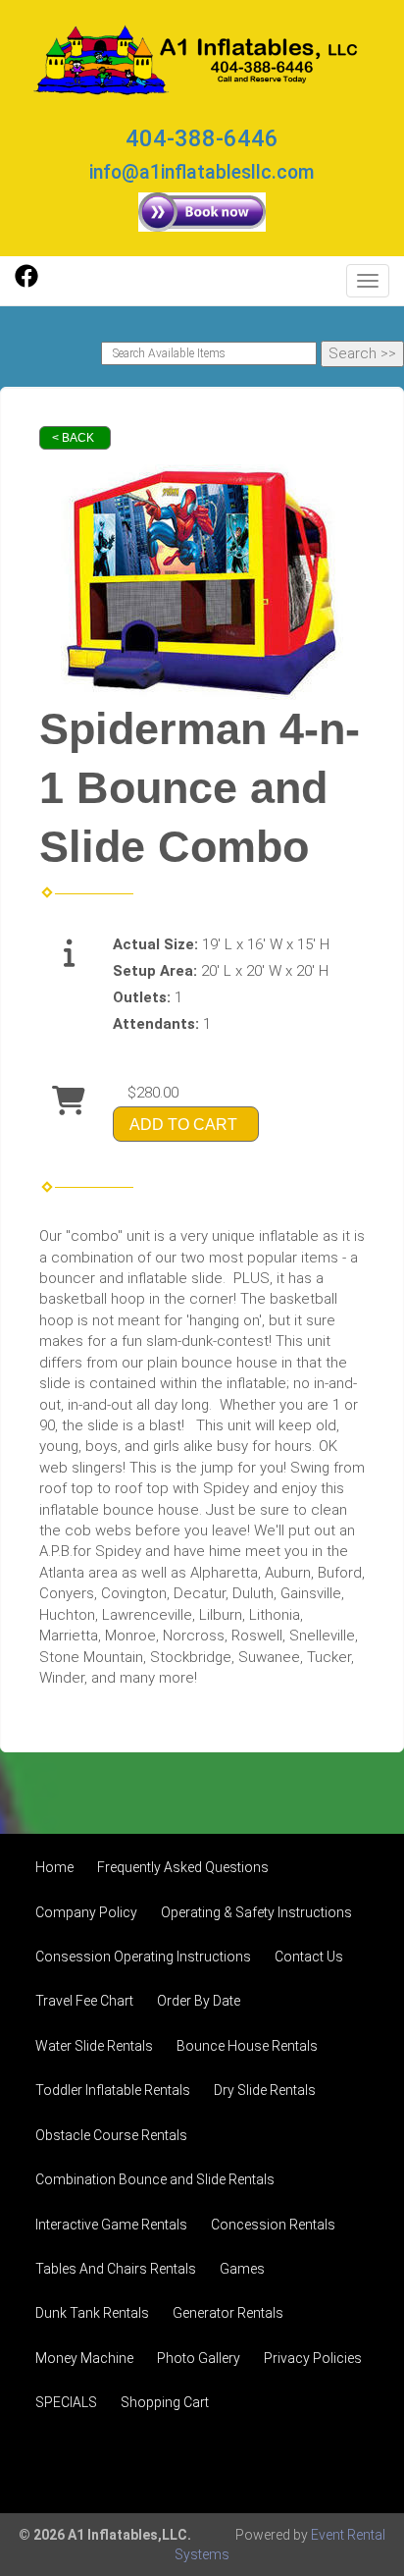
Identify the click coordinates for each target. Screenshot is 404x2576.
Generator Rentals (228, 2313)
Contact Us (309, 1957)
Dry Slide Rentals (265, 2090)
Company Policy (86, 1912)
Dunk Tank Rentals (92, 2313)
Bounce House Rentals (247, 2046)
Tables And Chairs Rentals (116, 2269)
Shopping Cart (165, 2402)
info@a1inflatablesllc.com (202, 172)
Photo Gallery (199, 2358)
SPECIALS (66, 2402)
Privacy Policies (313, 2358)
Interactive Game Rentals (111, 2225)
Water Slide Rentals (94, 2046)
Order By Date (199, 2001)
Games (242, 2269)
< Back (73, 438)
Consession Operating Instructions (143, 1957)
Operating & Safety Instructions (256, 1912)
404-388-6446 (202, 138)
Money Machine (84, 2358)
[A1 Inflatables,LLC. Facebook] (26, 283)
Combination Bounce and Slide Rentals (155, 2179)
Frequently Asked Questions (183, 1867)
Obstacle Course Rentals (111, 2135)
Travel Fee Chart (84, 2001)
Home (54, 1867)
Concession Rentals (273, 2225)
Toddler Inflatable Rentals (113, 2090)
